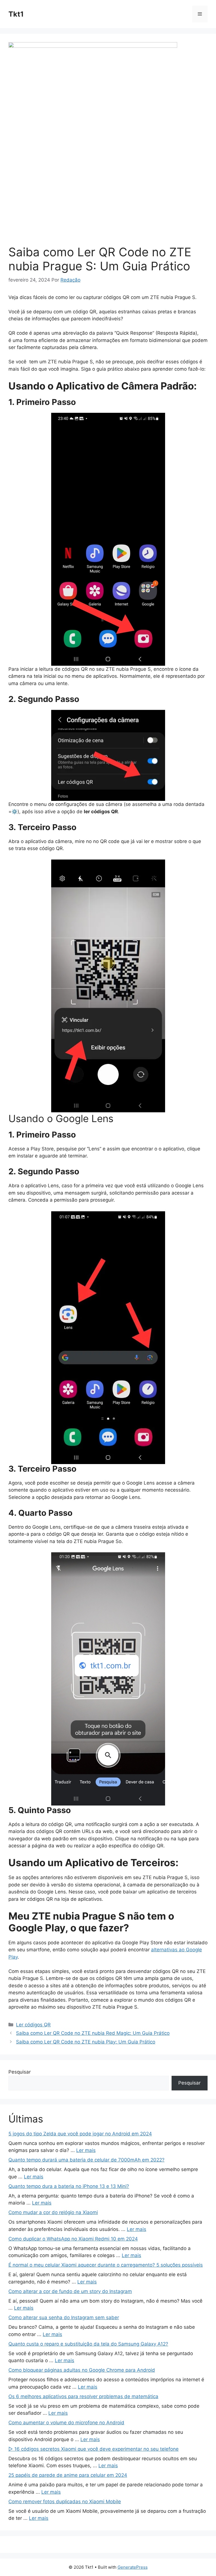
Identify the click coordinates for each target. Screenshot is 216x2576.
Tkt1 (16, 14)
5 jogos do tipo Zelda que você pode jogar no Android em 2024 (80, 2134)
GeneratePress (133, 2567)
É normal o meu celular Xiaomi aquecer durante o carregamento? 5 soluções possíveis (106, 2265)
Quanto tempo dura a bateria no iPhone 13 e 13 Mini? (69, 2186)
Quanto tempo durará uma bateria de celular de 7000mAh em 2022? (86, 2160)
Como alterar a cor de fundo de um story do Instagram (70, 2291)
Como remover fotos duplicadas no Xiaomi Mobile (65, 2502)
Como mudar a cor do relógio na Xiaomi (53, 2212)
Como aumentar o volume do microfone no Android (66, 2423)
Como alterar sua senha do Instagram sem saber (64, 2317)
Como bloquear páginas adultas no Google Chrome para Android (82, 2370)
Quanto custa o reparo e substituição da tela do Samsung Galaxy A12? (88, 2344)
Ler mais (86, 2150)
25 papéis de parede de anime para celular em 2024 (68, 2475)
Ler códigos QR (33, 2025)
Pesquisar (20, 2072)
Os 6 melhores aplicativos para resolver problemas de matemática (83, 2396)
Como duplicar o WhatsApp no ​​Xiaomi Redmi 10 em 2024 (73, 2239)
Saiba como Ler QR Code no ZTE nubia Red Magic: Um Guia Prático (93, 2033)
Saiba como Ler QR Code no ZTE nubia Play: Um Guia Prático (86, 2042)
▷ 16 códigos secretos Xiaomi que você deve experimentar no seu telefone (94, 2449)
